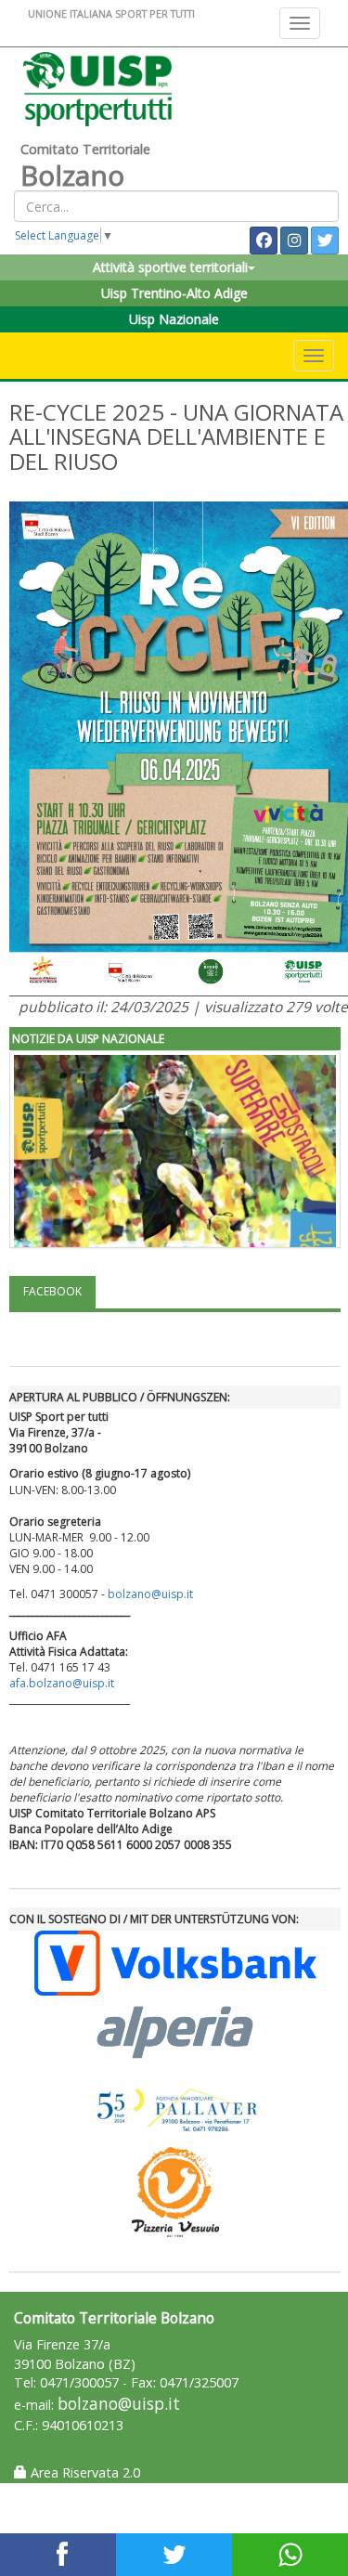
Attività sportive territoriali (170, 267)
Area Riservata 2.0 (84, 2472)
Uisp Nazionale (174, 319)
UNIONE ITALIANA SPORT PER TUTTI (111, 13)
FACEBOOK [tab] (52, 1291)
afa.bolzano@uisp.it (62, 1683)
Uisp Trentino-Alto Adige (174, 293)
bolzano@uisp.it (152, 1594)
